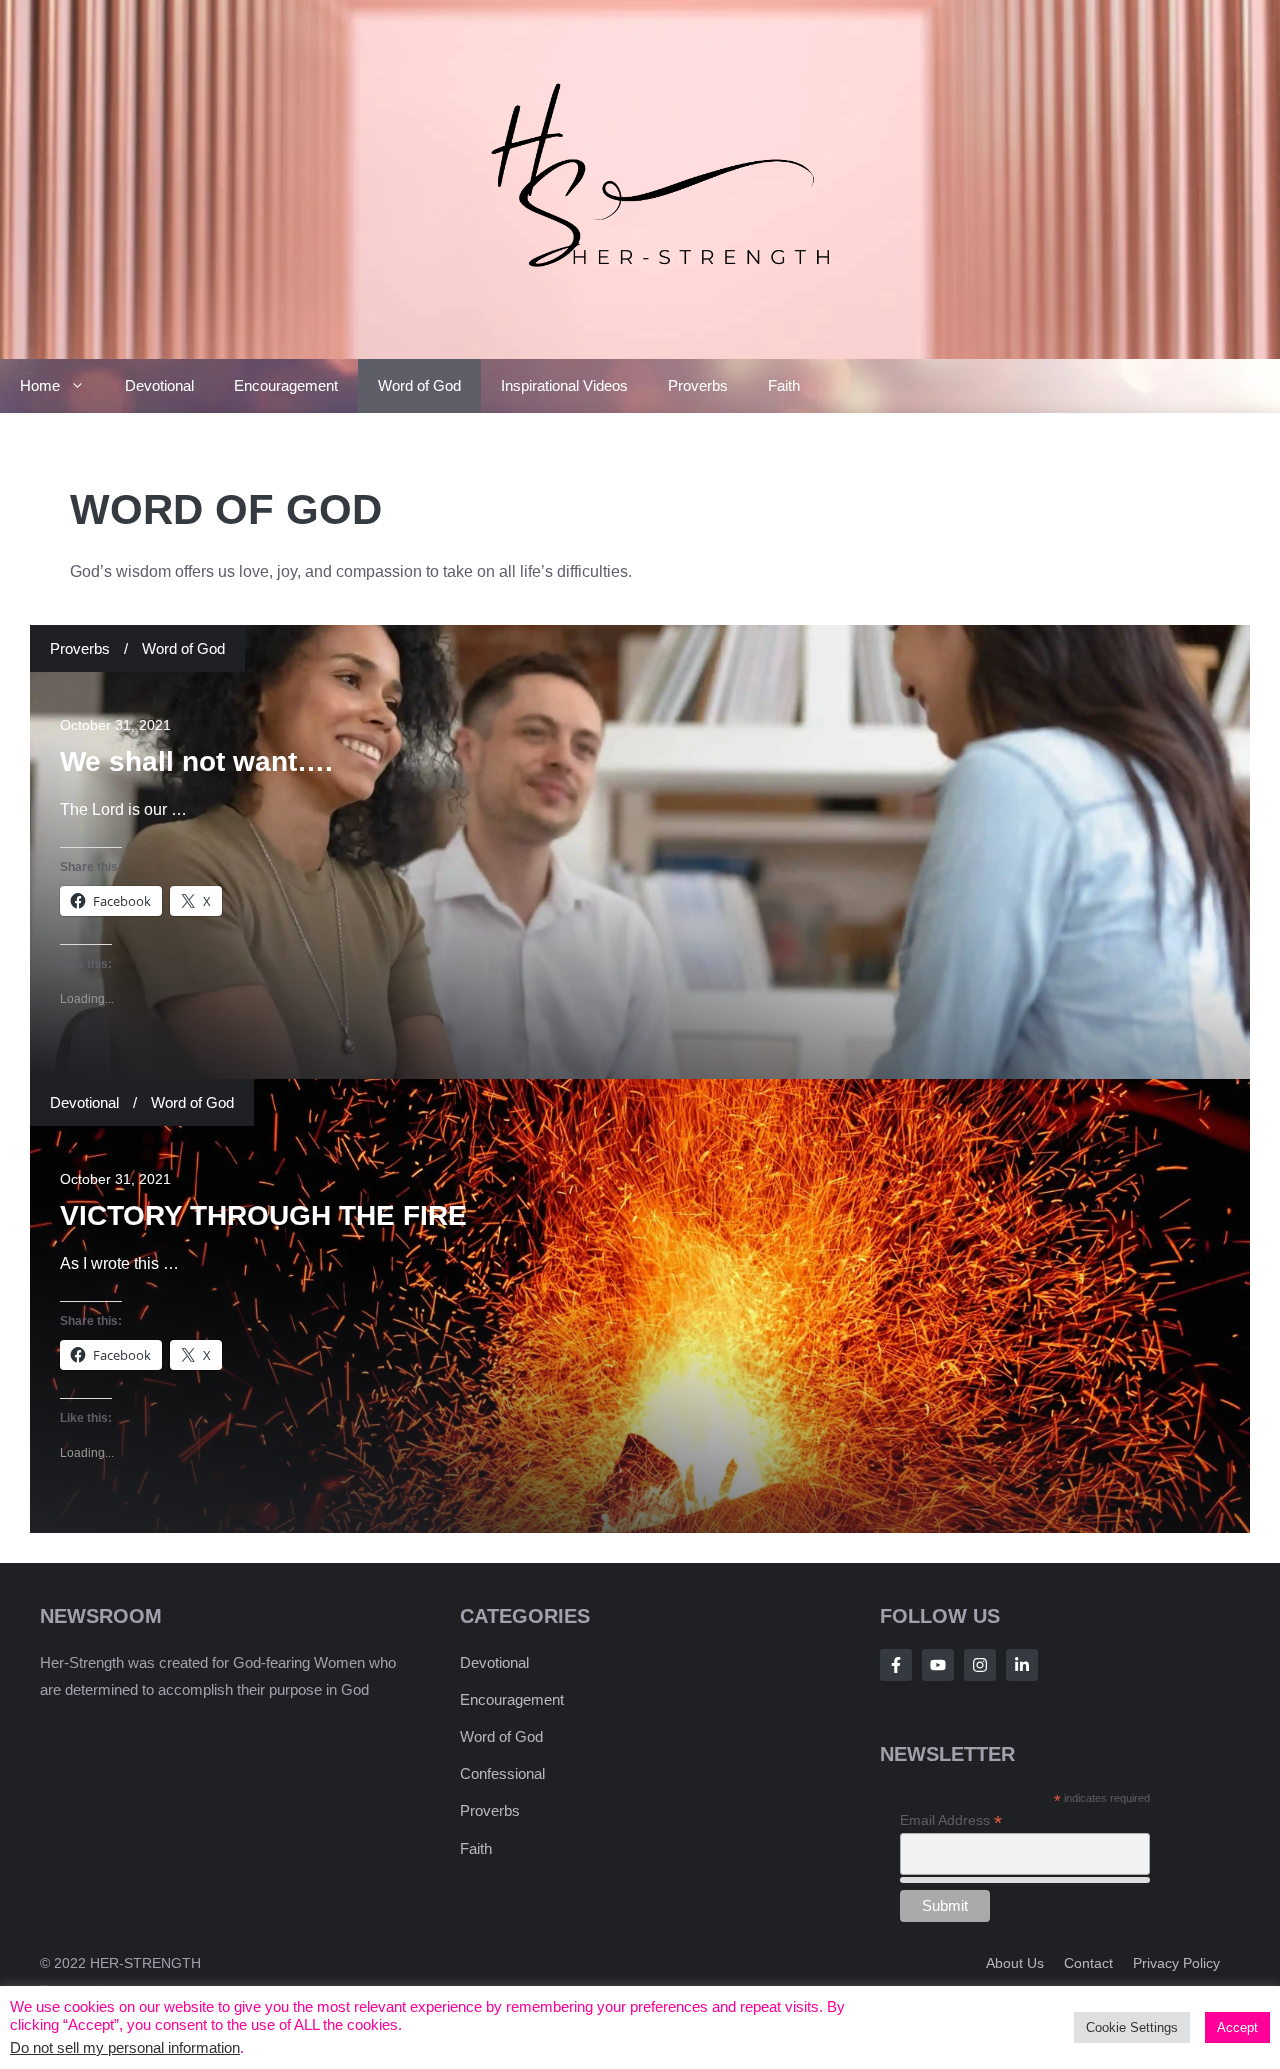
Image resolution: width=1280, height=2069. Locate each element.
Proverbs (698, 385)
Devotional (159, 385)
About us (1015, 1963)
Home (40, 385)
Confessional (502, 1773)
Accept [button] (1237, 2027)
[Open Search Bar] (1252, 386)
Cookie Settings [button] (1132, 2027)
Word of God (419, 385)
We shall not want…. (196, 761)
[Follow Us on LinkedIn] (1022, 1665)
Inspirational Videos (564, 385)
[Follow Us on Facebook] (896, 1665)
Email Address (951, 1820)
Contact (1088, 1963)
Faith (784, 385)
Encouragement (286, 385)
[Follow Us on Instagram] (980, 1665)
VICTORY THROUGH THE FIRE (263, 1215)
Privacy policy (1176, 1963)
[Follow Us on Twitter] (938, 1665)
